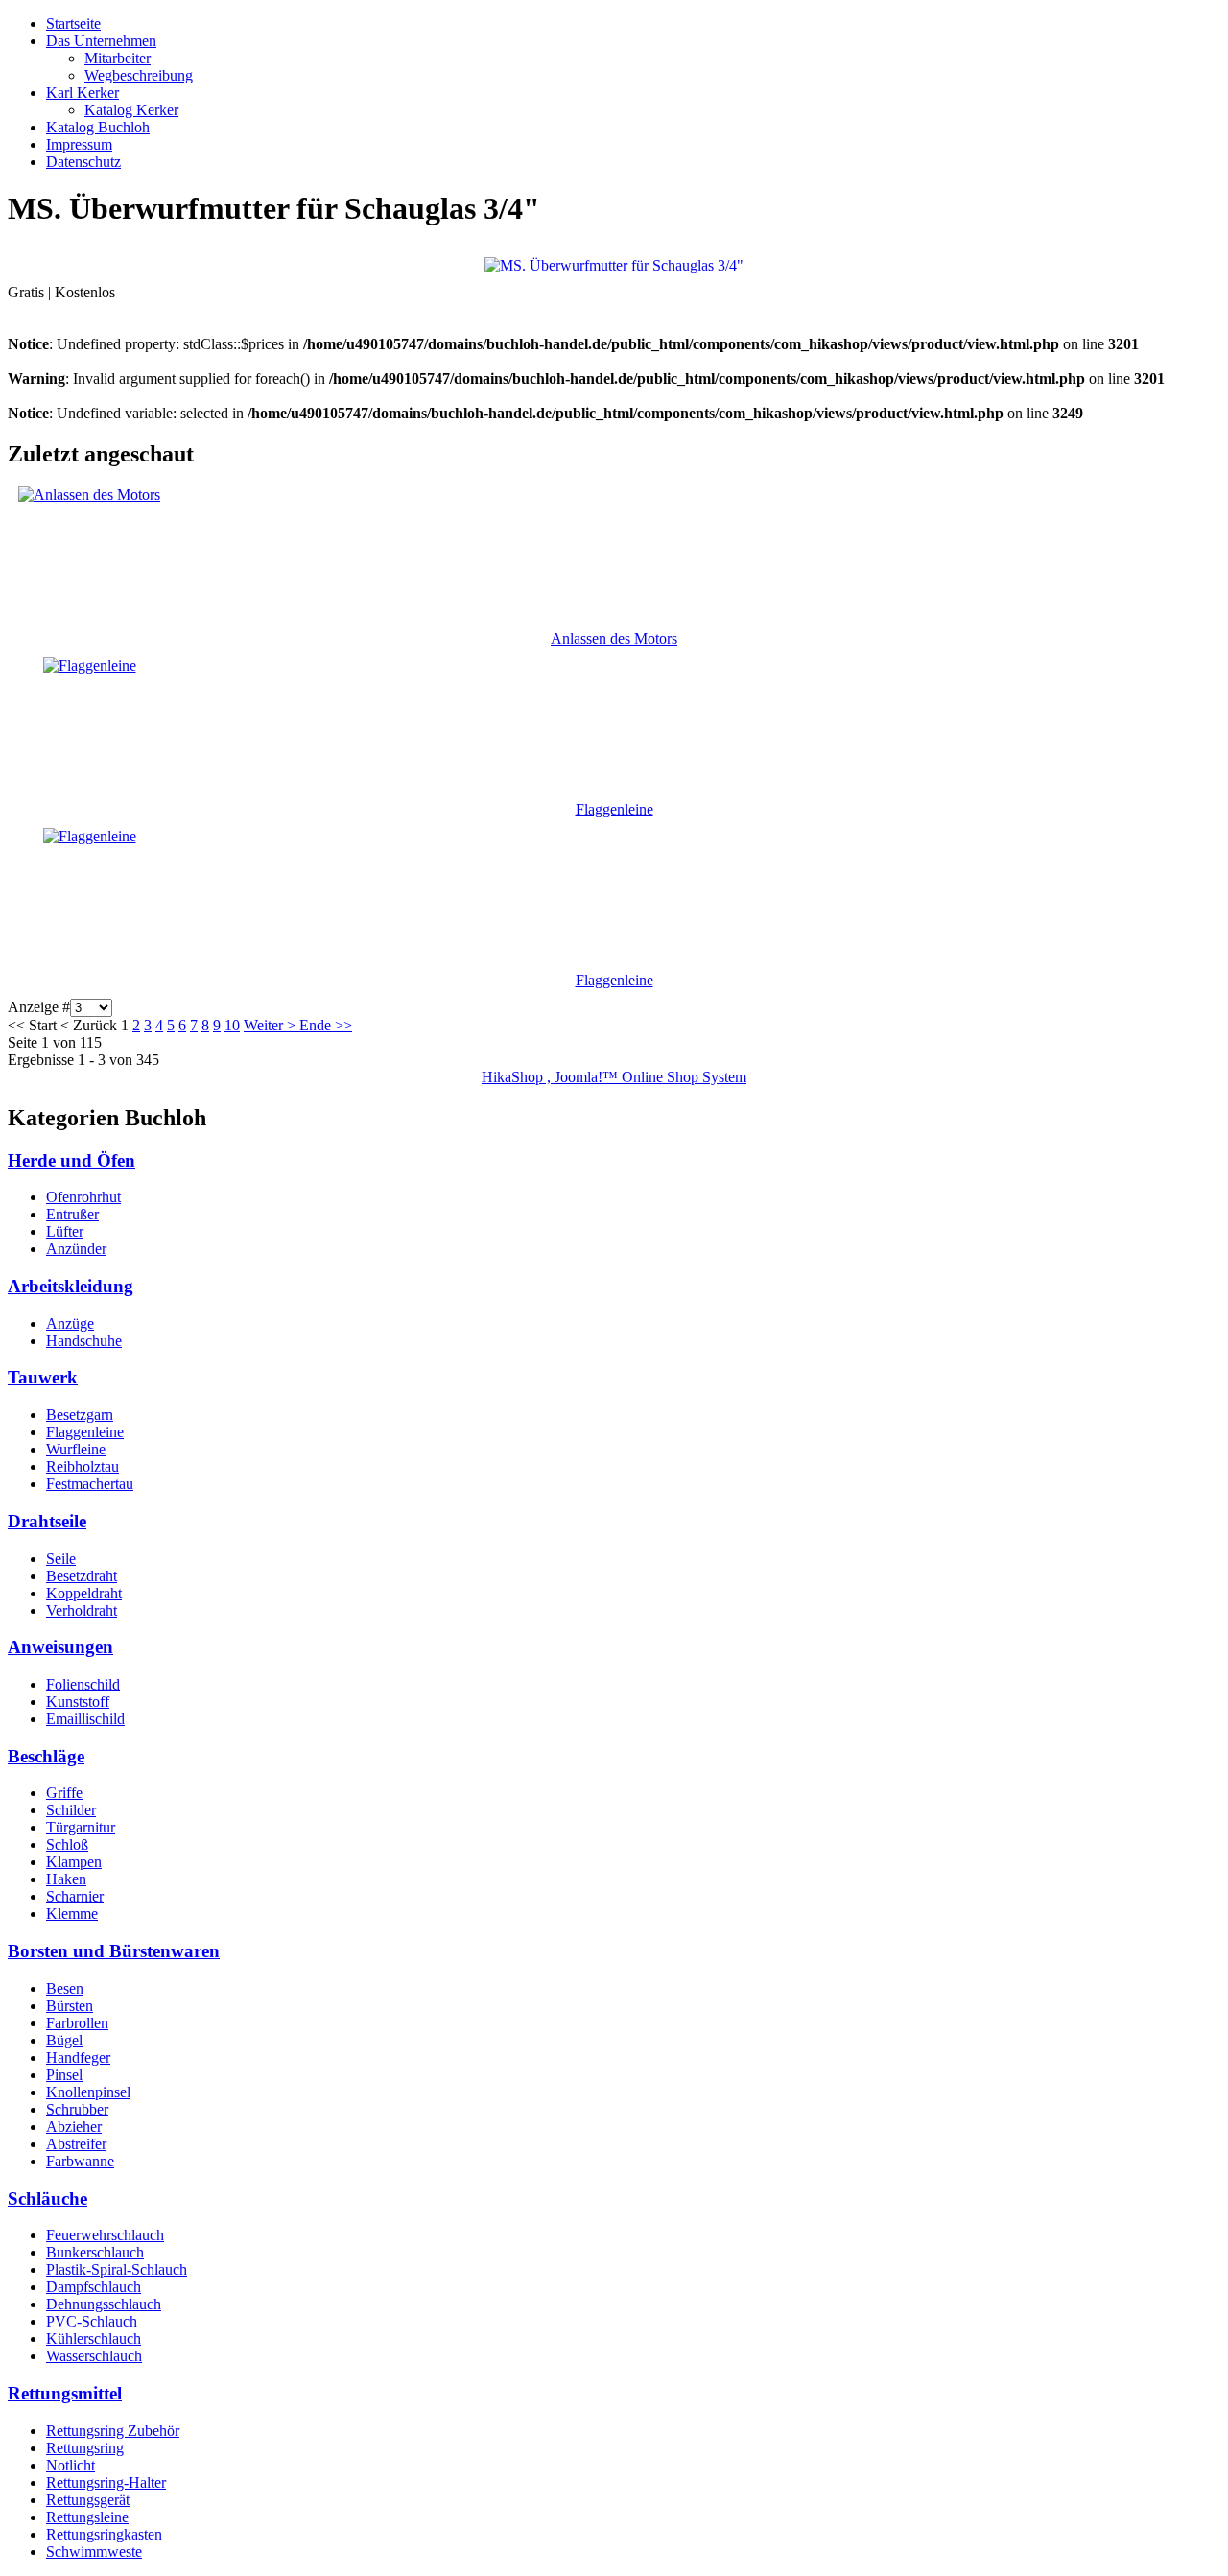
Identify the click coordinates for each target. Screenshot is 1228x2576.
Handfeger (78, 2057)
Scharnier (75, 1896)
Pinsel (64, 2075)
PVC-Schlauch (92, 2321)
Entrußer (72, 1214)
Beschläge (46, 1756)
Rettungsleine (87, 2517)
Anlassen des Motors (614, 638)
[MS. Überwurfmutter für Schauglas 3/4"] (614, 264)
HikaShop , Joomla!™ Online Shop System (614, 1077)
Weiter (263, 1025)
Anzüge (70, 1323)
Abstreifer (76, 2144)
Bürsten (70, 2006)
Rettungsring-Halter (106, 2482)
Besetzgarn (80, 1415)
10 (232, 1025)
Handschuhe (84, 1341)
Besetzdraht (82, 1576)
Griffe (64, 1793)
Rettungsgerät (88, 2500)
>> (342, 1025)
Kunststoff (78, 1702)
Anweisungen (60, 1647)
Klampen (74, 1862)
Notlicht (71, 2465)
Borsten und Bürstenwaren (114, 1951)
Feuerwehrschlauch (105, 2235)
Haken (66, 1879)
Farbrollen (77, 2023)
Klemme (72, 1914)
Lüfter (65, 1231)
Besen (65, 1988)
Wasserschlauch (94, 2356)
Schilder (71, 1810)
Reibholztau (83, 1466)
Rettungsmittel (65, 2393)
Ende (315, 1025)
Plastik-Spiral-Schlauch (117, 2269)
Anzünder (76, 1249)
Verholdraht (82, 1610)
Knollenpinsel (88, 2092)
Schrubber (77, 2109)
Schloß (67, 1844)
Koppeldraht (84, 1593)
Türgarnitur (81, 1827)
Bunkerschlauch (95, 2252)
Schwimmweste (94, 2552)
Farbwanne (80, 2161)
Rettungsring (85, 2448)
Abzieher (74, 2127)
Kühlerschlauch (94, 2339)
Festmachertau (90, 1484)
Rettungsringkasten (104, 2534)
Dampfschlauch (94, 2287)
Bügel (64, 2040)
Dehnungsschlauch (104, 2304)
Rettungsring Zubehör (113, 2431)
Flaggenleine (614, 809)
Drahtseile (47, 1521)
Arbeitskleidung (71, 1286)
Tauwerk (43, 1377)
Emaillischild (85, 1719)
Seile (61, 1559)
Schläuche (47, 2198)
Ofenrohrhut (83, 1197)
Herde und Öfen (71, 1160)
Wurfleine (76, 1449)
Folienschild (83, 1684)
